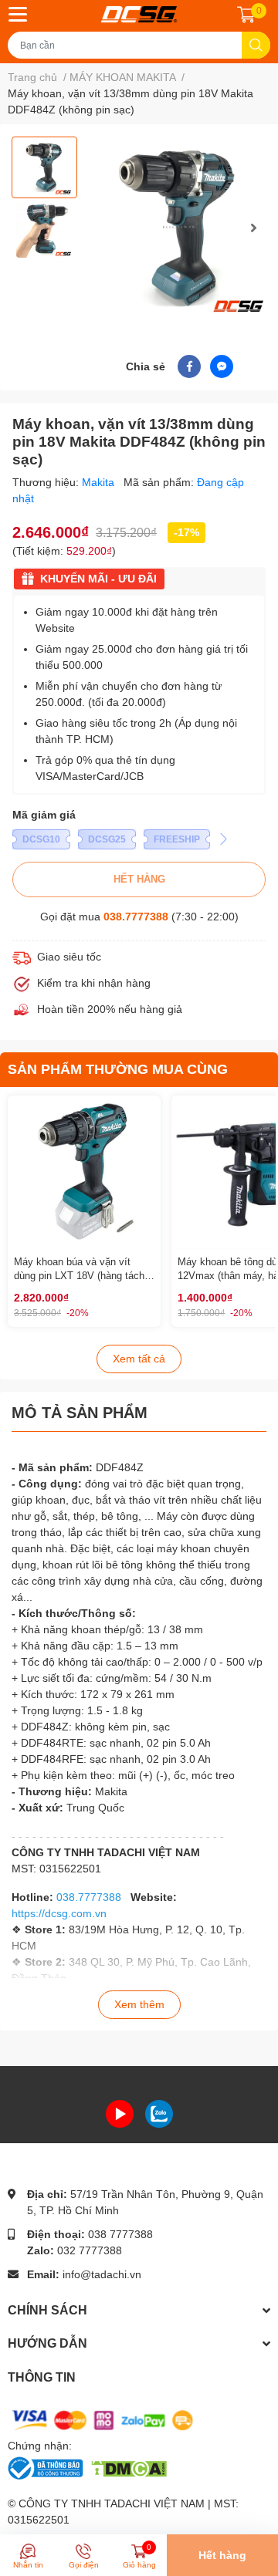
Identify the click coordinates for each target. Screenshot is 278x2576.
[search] (256, 45)
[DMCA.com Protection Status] (129, 2467)
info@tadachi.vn (102, 2274)
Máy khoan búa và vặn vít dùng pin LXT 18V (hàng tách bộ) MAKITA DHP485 (79, 1276)
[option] (44, 167)
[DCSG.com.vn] (139, 14)
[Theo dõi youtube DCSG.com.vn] (120, 2113)
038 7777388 (120, 2234)
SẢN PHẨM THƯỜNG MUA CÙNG (118, 1069)
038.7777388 (136, 917)
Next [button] (253, 228)
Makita (100, 482)
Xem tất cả (139, 1359)
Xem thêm (139, 2004)
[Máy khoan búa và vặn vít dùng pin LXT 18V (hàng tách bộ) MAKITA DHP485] (84, 1172)
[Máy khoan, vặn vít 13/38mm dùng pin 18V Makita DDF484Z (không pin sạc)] (180, 227)
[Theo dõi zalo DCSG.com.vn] (159, 2113)
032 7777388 (90, 2250)
